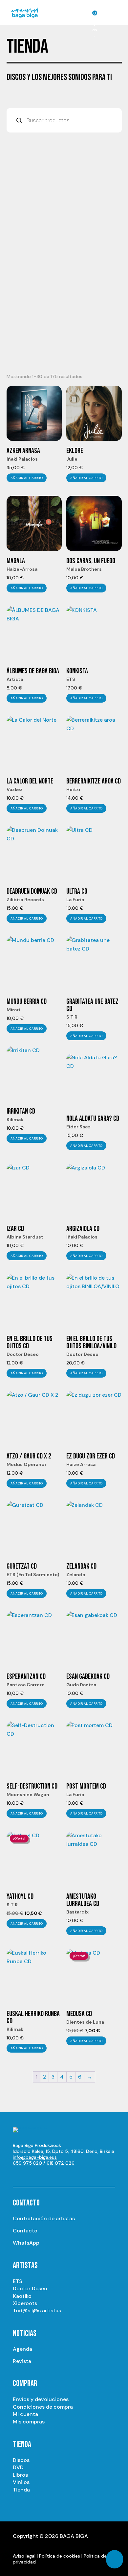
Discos (21, 2460)
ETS (18, 2281)
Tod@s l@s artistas (37, 2311)
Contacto (25, 2231)
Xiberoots (25, 2303)
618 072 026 (61, 2163)
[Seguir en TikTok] (84, 2175)
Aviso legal (24, 2556)
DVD (18, 2467)
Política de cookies (60, 2556)
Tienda (21, 2490)
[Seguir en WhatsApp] (71, 2175)
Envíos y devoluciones (41, 2399)
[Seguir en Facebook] (57, 2175)
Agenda (22, 2349)
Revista (22, 2361)
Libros (20, 2475)
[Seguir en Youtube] (18, 2175)
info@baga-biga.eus (35, 2157)
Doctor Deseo (30, 2288)
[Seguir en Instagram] (31, 2175)
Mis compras (29, 2422)
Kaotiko (22, 2296)
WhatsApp (26, 2243)
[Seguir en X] (44, 2175)
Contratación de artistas (44, 2218)
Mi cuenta (25, 2414)
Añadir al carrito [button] (27, 478)
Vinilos (21, 2482)
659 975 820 (28, 2163)
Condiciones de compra (43, 2407)
